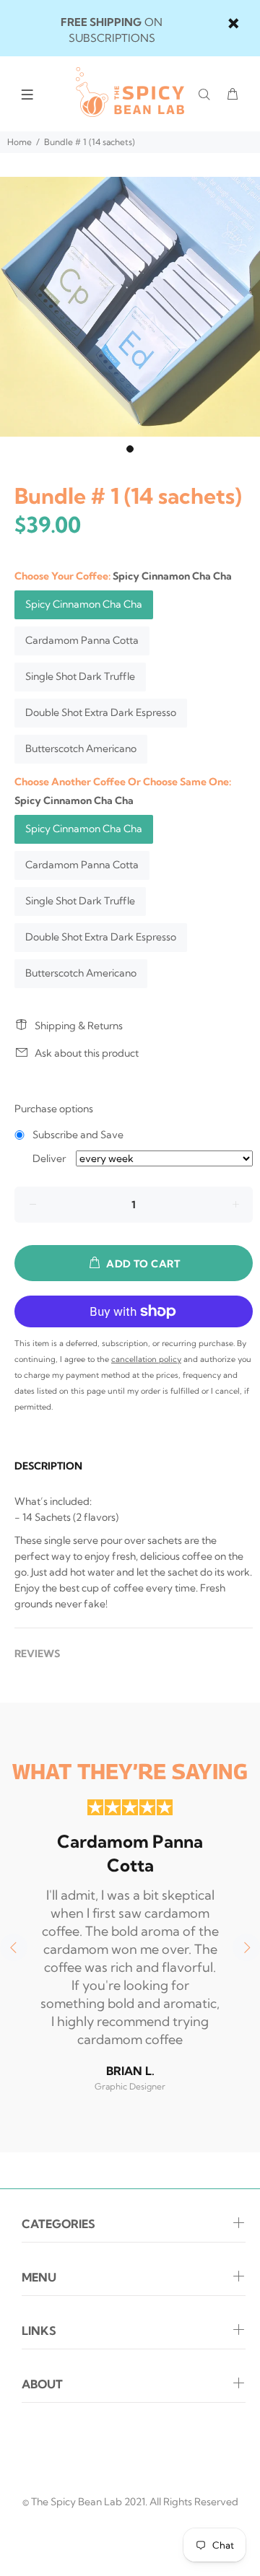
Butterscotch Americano (81, 748)
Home (19, 142)
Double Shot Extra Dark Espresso (101, 712)
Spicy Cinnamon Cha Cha (84, 604)
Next (246, 1947)
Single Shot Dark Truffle (80, 676)
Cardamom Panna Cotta (82, 640)
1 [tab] (130, 449)
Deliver (49, 1158)
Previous (14, 1947)
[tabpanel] (130, 307)
